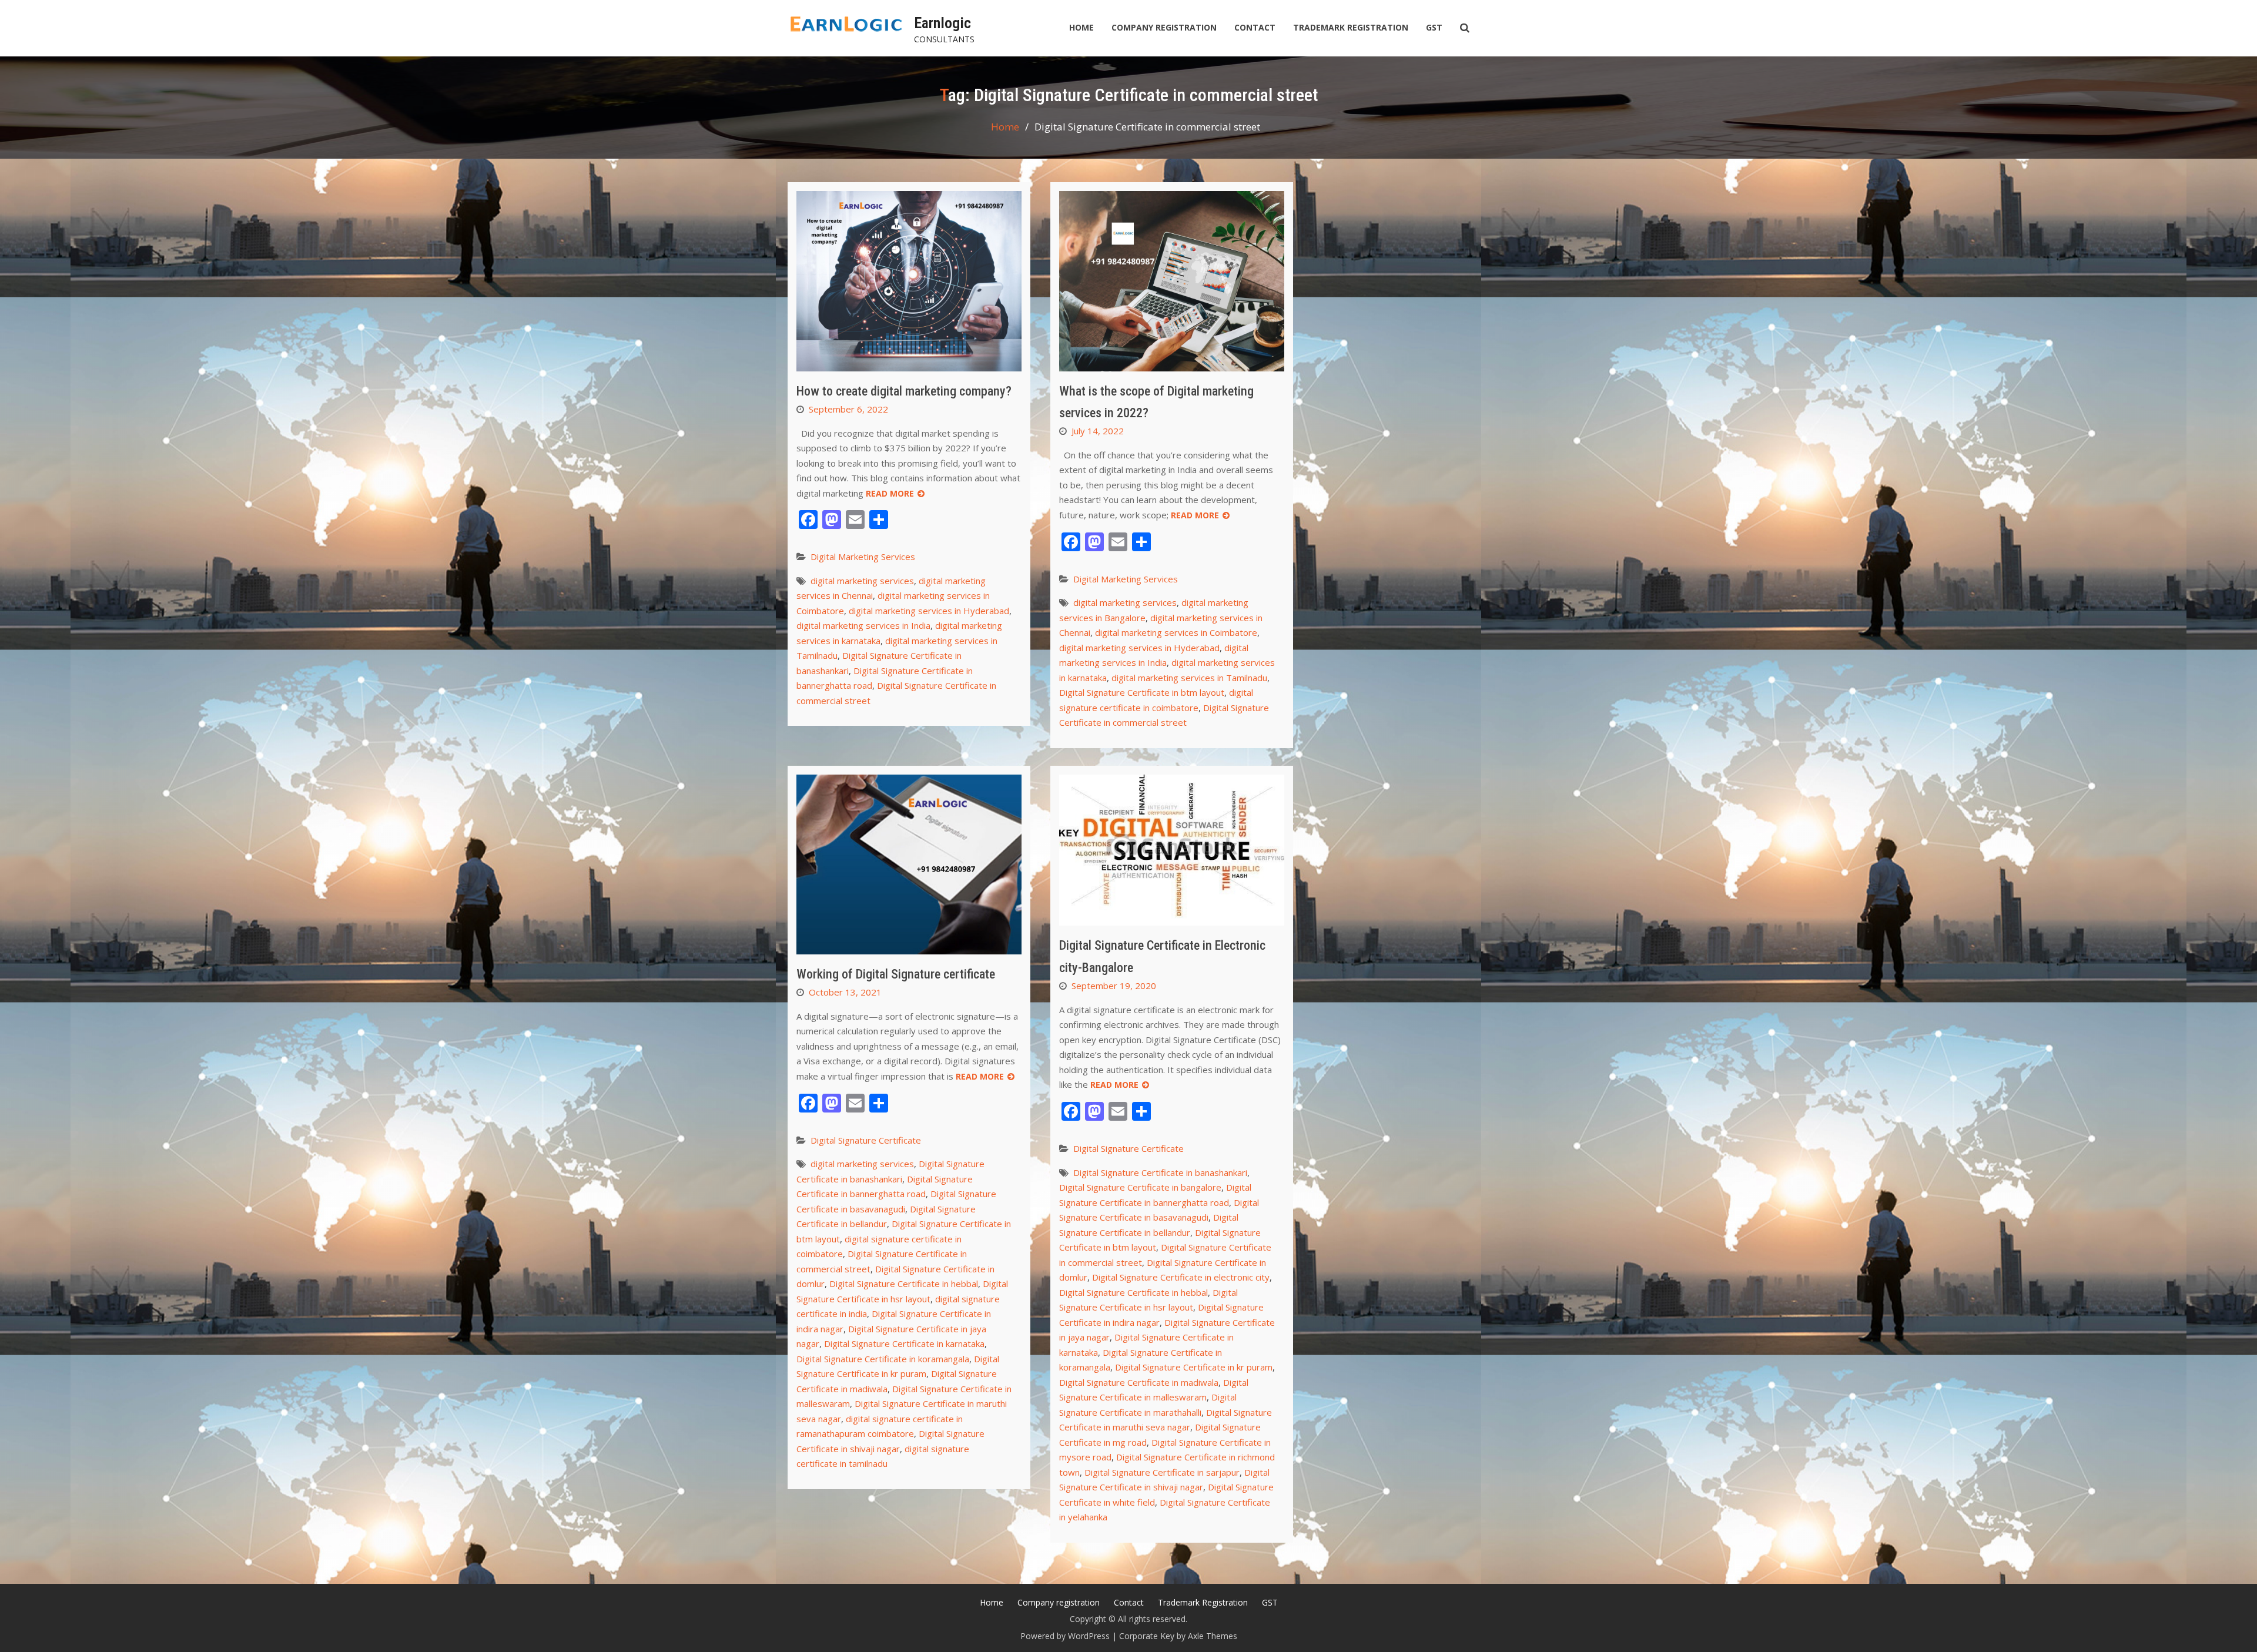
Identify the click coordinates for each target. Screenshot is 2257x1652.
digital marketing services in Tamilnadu (1189, 678)
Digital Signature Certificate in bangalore (1140, 1187)
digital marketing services (862, 581)
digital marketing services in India (863, 625)
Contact (1255, 27)
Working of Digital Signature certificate (896, 974)
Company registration (1164, 27)
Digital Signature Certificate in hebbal (904, 1284)
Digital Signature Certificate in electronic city (1181, 1277)
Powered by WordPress (1065, 1636)
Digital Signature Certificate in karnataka (904, 1343)
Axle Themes (1213, 1636)
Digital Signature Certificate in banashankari (1160, 1172)
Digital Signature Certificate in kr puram (1194, 1367)
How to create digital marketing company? (904, 391)
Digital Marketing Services (863, 557)
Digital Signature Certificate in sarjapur (1162, 1472)
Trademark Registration (1351, 27)
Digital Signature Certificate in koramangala (883, 1359)
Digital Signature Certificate (866, 1140)
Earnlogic (942, 23)
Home (1081, 27)
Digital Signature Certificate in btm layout (1142, 692)
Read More (890, 493)
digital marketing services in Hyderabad (929, 611)
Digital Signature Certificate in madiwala (1139, 1382)
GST (1434, 27)
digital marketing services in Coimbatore (1176, 632)
